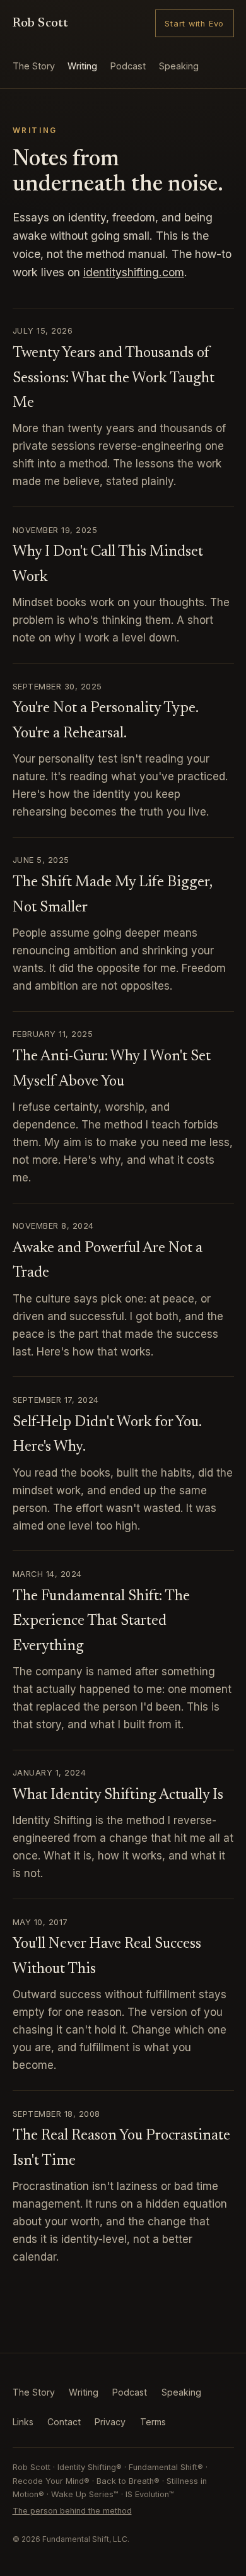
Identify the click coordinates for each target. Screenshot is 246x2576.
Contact (64, 2422)
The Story (34, 66)
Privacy (110, 2422)
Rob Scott (41, 24)
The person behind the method (72, 2511)
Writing (82, 66)
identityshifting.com (134, 272)
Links (23, 2422)
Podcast (128, 66)
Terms (153, 2422)
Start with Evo (194, 24)
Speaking (179, 66)
